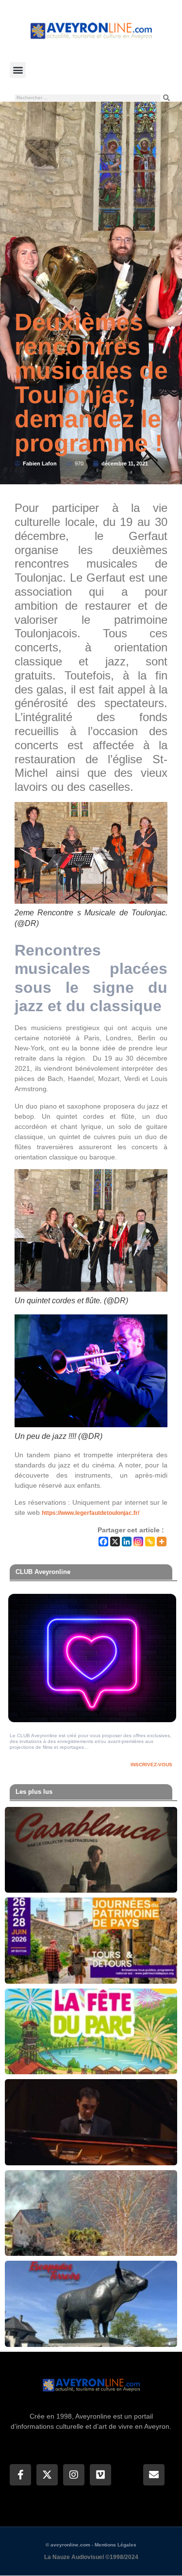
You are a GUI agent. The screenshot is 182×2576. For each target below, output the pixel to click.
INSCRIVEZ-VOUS (151, 1765)
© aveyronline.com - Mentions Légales (91, 2545)
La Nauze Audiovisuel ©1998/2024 (91, 2557)
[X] (115, 1542)
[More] (162, 1542)
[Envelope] (154, 2475)
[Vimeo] (100, 2475)
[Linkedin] (127, 1542)
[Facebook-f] (20, 2475)
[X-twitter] (47, 2475)
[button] (18, 70)
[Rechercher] (166, 98)
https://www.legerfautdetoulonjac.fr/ (91, 1513)
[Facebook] (103, 1542)
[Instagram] (138, 1542)
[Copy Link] (150, 1542)
